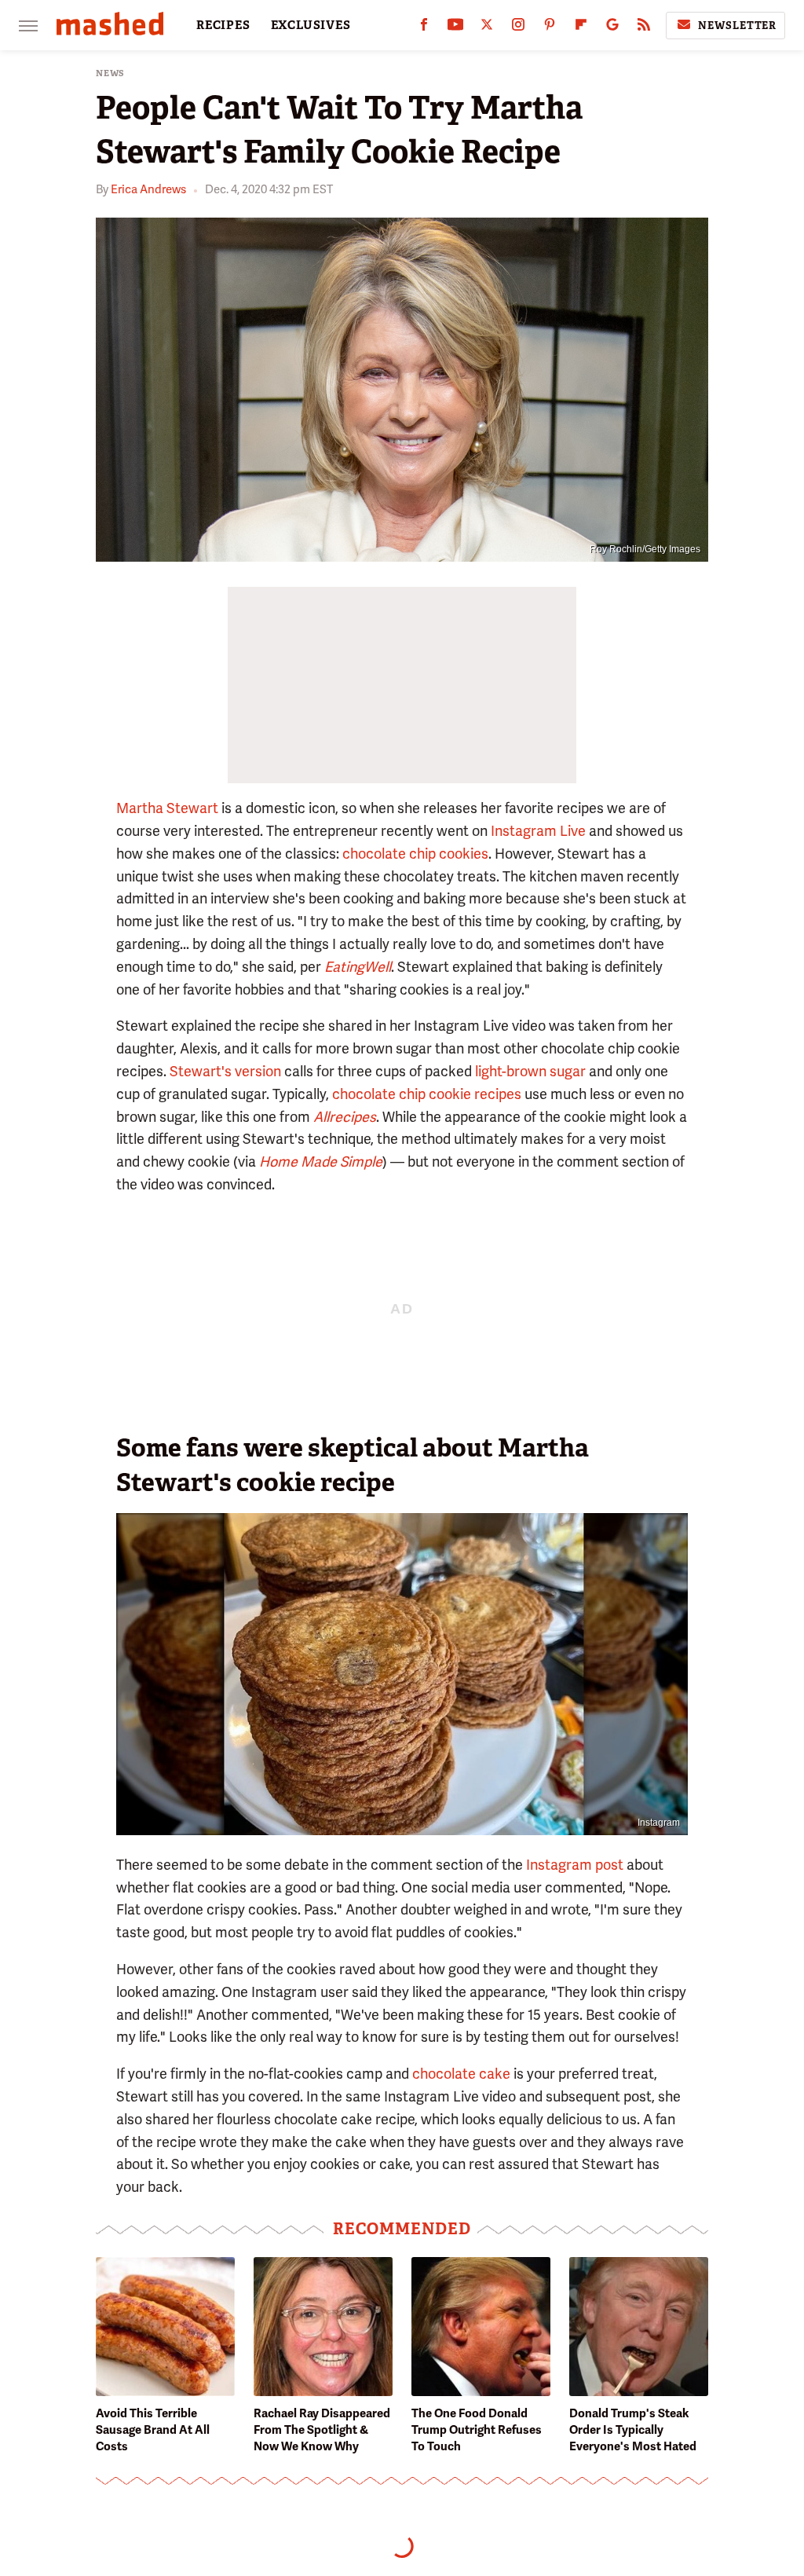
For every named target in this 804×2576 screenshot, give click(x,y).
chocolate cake (461, 2074)
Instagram (659, 1823)
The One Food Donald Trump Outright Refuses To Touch (477, 2430)
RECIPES (223, 25)
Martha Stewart (167, 808)
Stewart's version (225, 1071)
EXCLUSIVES (311, 25)
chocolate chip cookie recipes (427, 1094)
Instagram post (575, 1865)
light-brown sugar (530, 1071)
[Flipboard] (581, 28)
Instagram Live (538, 831)
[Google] (612, 28)
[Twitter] (487, 28)
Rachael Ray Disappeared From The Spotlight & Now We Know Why (322, 2430)
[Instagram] (518, 28)
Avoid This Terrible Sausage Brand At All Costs (153, 2430)
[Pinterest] (550, 28)
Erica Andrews (148, 189)
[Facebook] (424, 28)
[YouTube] (455, 28)
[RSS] (644, 28)
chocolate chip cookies (415, 854)
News (110, 73)
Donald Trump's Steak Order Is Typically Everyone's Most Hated (633, 2430)
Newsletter (737, 26)
